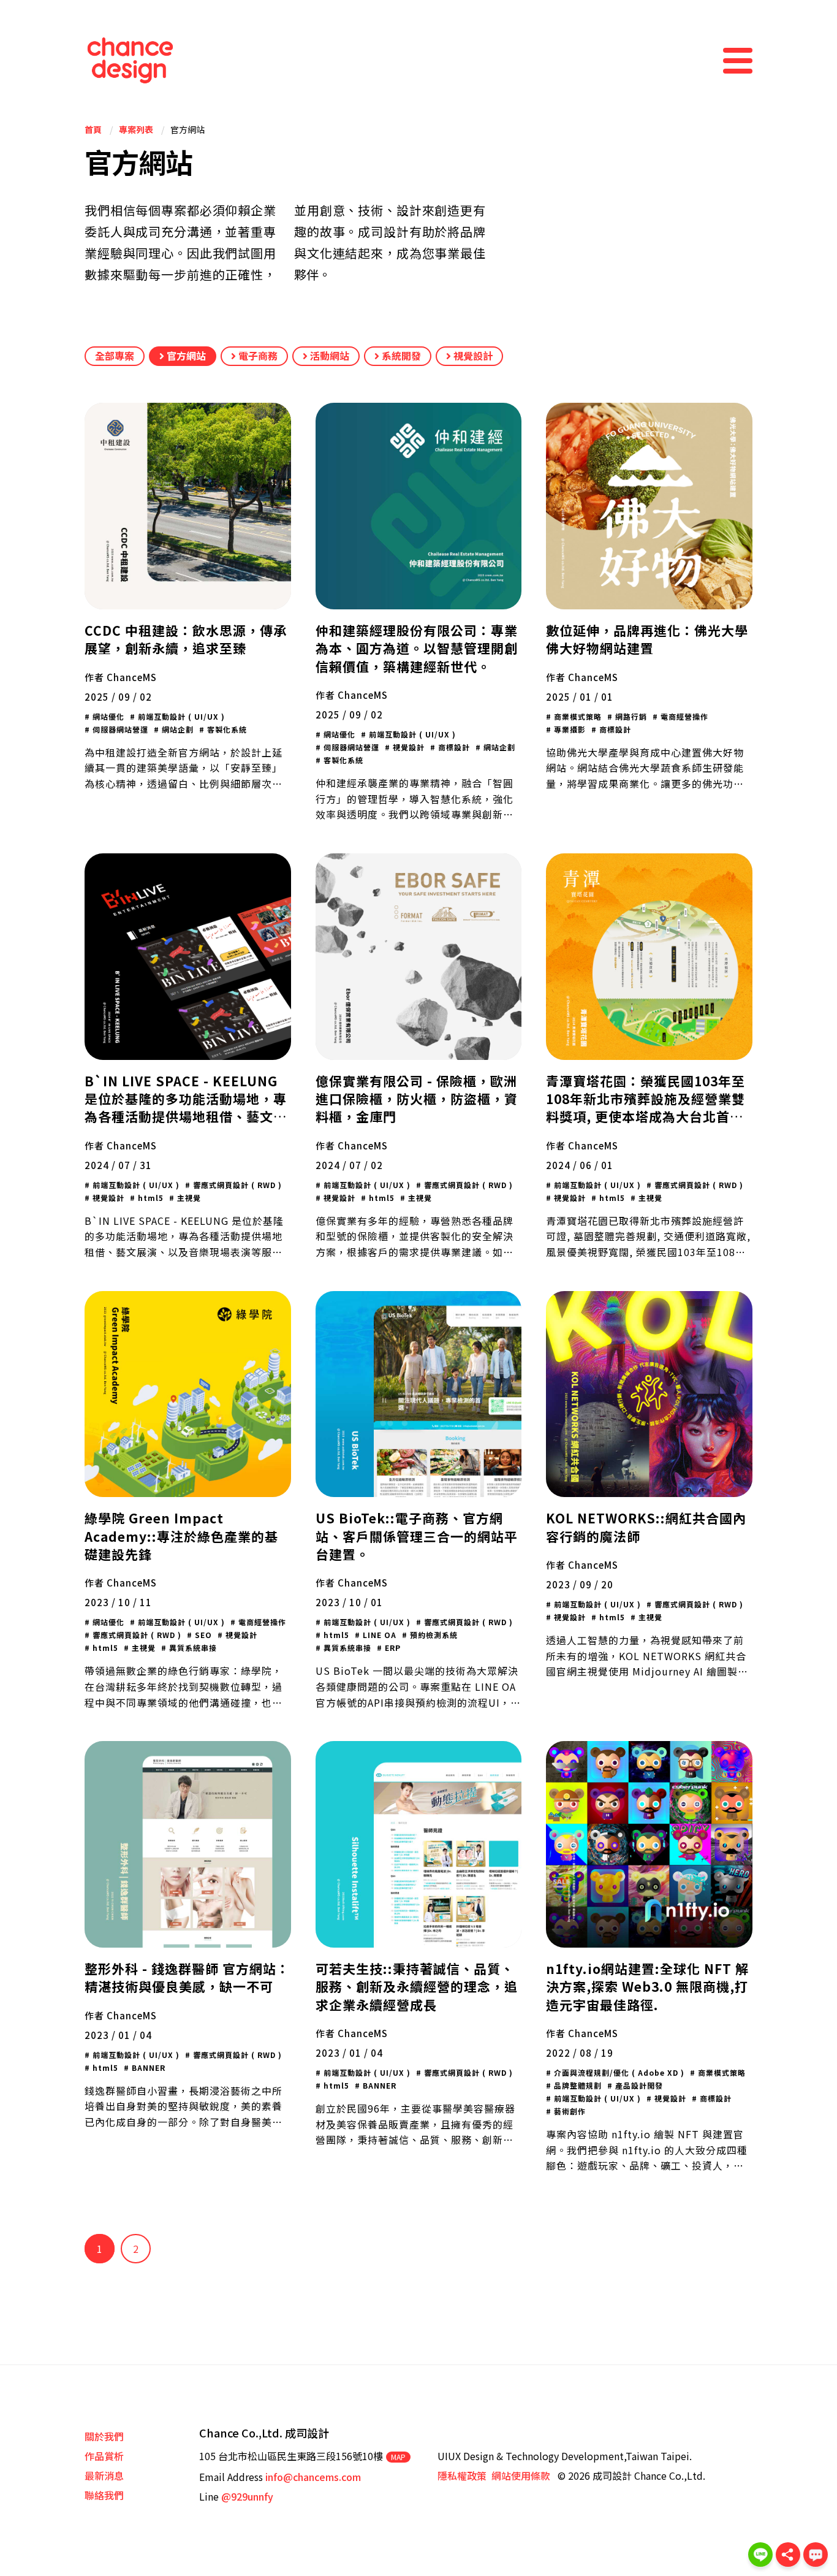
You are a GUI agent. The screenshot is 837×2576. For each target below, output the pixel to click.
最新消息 (104, 2475)
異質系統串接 (192, 1648)
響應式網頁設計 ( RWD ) (236, 1185)
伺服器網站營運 (119, 729)
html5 (150, 1198)
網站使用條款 (521, 2475)
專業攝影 (569, 729)
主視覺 (188, 1198)
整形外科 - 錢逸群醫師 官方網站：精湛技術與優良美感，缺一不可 (187, 1977)
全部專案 (115, 356)
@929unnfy (247, 2496)
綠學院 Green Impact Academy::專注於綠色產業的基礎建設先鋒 (181, 1536)
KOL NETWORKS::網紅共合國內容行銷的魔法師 (646, 1527)
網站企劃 (176, 729)
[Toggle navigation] (738, 61)
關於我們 (104, 2436)
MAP (398, 2457)
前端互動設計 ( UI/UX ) (180, 716)
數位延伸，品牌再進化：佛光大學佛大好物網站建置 (647, 639)
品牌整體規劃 (577, 2085)
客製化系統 (226, 729)
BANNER (147, 2067)
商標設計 (453, 747)
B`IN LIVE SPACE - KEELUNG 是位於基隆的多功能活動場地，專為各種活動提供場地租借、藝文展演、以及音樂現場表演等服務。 (186, 1108)
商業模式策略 (577, 716)
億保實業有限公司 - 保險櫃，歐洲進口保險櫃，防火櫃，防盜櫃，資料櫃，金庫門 (417, 1099)
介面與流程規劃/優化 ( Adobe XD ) (618, 2072)
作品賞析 (104, 2456)
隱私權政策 (462, 2475)
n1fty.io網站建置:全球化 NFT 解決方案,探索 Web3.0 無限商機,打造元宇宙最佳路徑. (647, 1987)
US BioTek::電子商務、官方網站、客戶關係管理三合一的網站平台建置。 (417, 1536)
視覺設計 (472, 356)
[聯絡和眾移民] (816, 2555)
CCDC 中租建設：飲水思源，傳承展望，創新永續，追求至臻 (186, 639)
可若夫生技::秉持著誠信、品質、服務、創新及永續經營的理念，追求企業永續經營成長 (417, 1987)
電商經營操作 (683, 716)
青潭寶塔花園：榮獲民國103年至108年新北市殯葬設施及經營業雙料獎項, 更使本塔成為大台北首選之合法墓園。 (646, 1108)
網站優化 (107, 716)
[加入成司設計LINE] (760, 2555)
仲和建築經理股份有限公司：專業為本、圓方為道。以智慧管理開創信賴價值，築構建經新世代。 (417, 648)
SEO (202, 1635)
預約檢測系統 (433, 1635)
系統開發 (400, 356)
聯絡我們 (104, 2495)
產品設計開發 (638, 2085)
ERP (392, 1648)
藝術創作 (569, 2111)
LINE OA (378, 1635)
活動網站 (328, 356)
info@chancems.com (313, 2477)
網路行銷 (630, 716)
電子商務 (257, 356)
